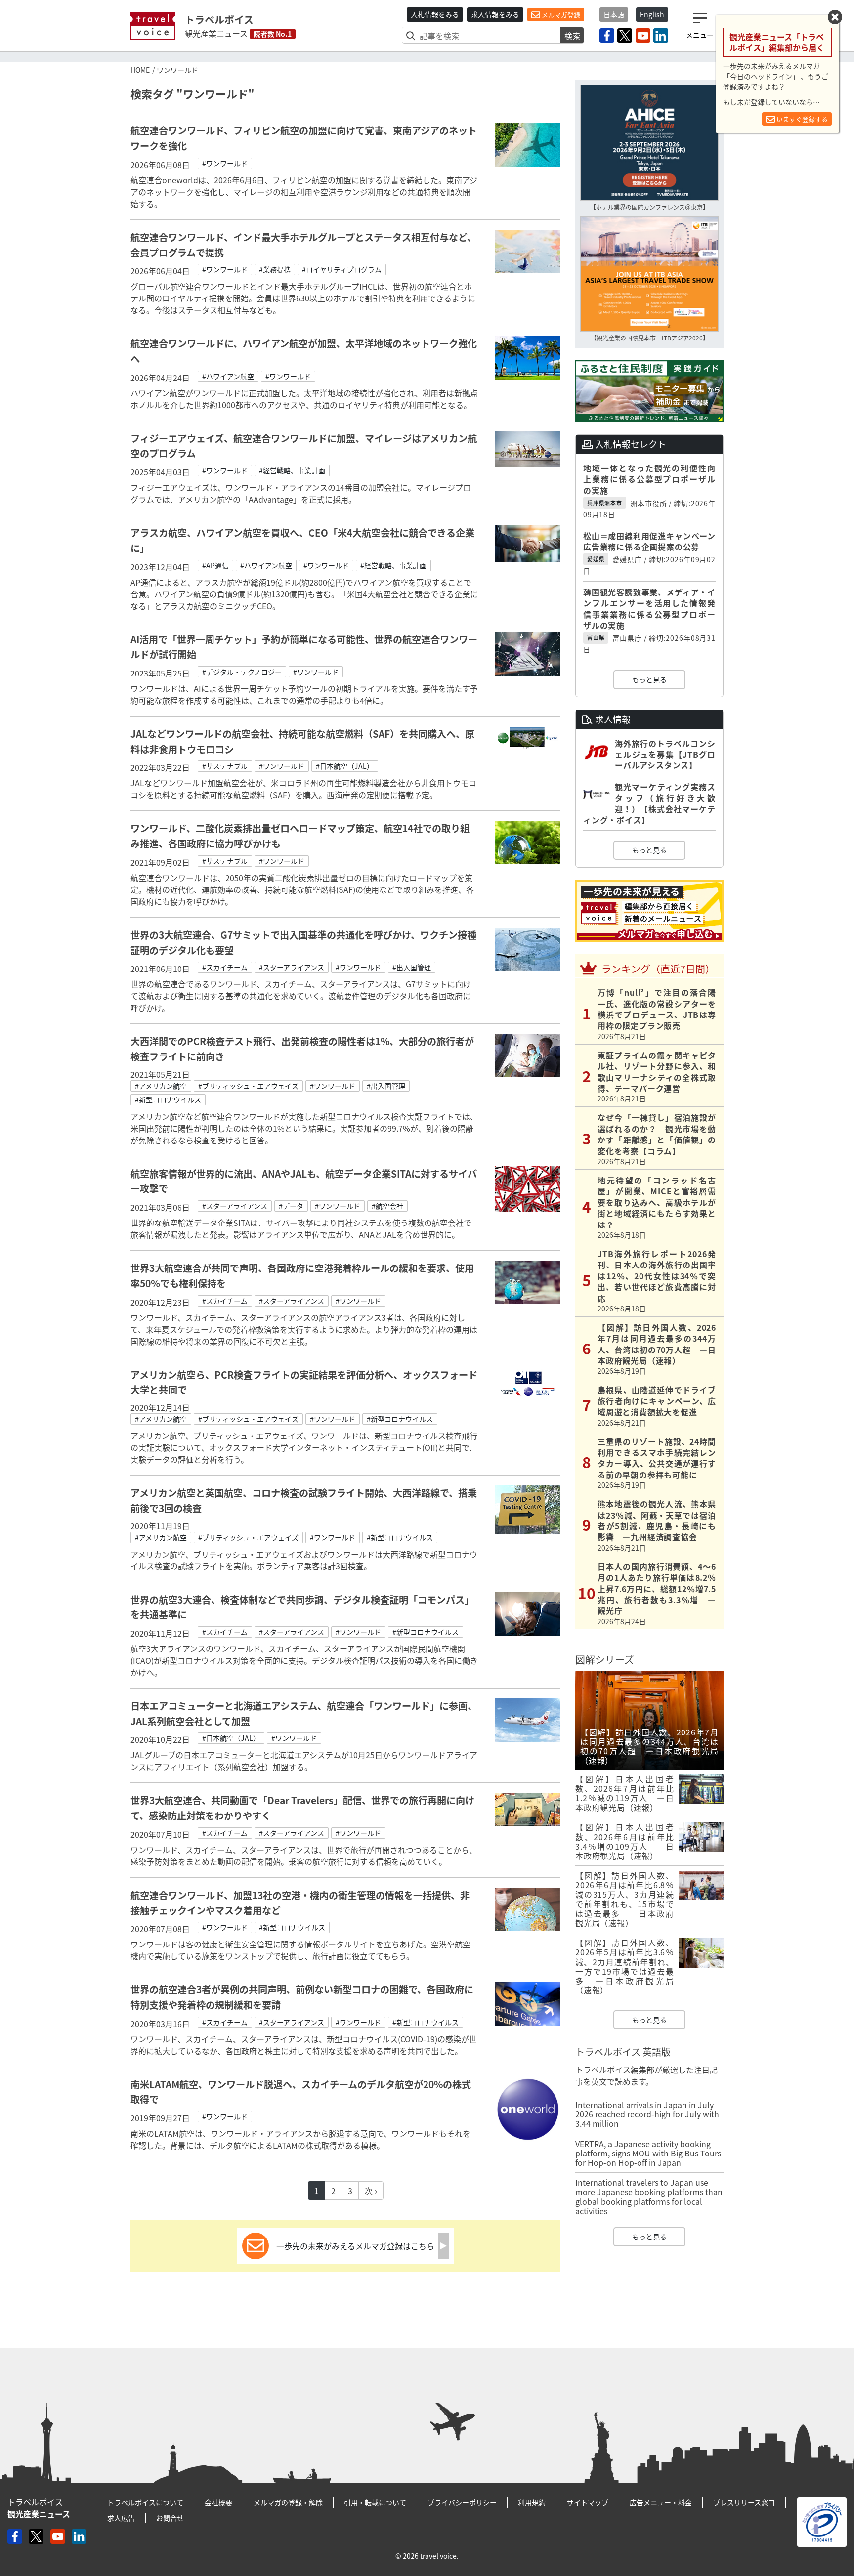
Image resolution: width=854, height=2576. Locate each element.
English (652, 14)
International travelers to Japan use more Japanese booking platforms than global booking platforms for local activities (649, 2196)
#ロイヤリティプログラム (342, 269)
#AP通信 (215, 565)
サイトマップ (588, 2502)
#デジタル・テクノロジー (242, 672)
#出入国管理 (412, 967)
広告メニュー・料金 (661, 2502)
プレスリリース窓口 (744, 2502)
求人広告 (121, 2518)
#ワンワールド (225, 163)
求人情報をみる (495, 14)
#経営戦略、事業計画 (292, 470)
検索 (572, 36)
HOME (140, 70)
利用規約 (532, 2502)
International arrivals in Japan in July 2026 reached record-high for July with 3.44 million (647, 2114)
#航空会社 (387, 1206)
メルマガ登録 (560, 15)
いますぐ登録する (801, 119)
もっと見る (649, 679)
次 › (371, 2191)
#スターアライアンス (292, 967)
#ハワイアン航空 (228, 376)
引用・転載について (375, 2502)
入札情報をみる (435, 14)
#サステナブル (225, 766)
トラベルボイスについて (145, 2502)
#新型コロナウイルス (168, 1099)
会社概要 (218, 2502)
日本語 (614, 14)
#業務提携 (275, 269)
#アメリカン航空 (161, 1086)
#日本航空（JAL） (345, 766)
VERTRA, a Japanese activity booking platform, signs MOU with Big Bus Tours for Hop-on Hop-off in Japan (648, 2153)
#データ (291, 1206)
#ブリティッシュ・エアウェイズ (248, 1086)
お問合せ (170, 2518)
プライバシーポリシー (462, 2502)
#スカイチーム (225, 967)
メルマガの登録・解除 (288, 2502)
